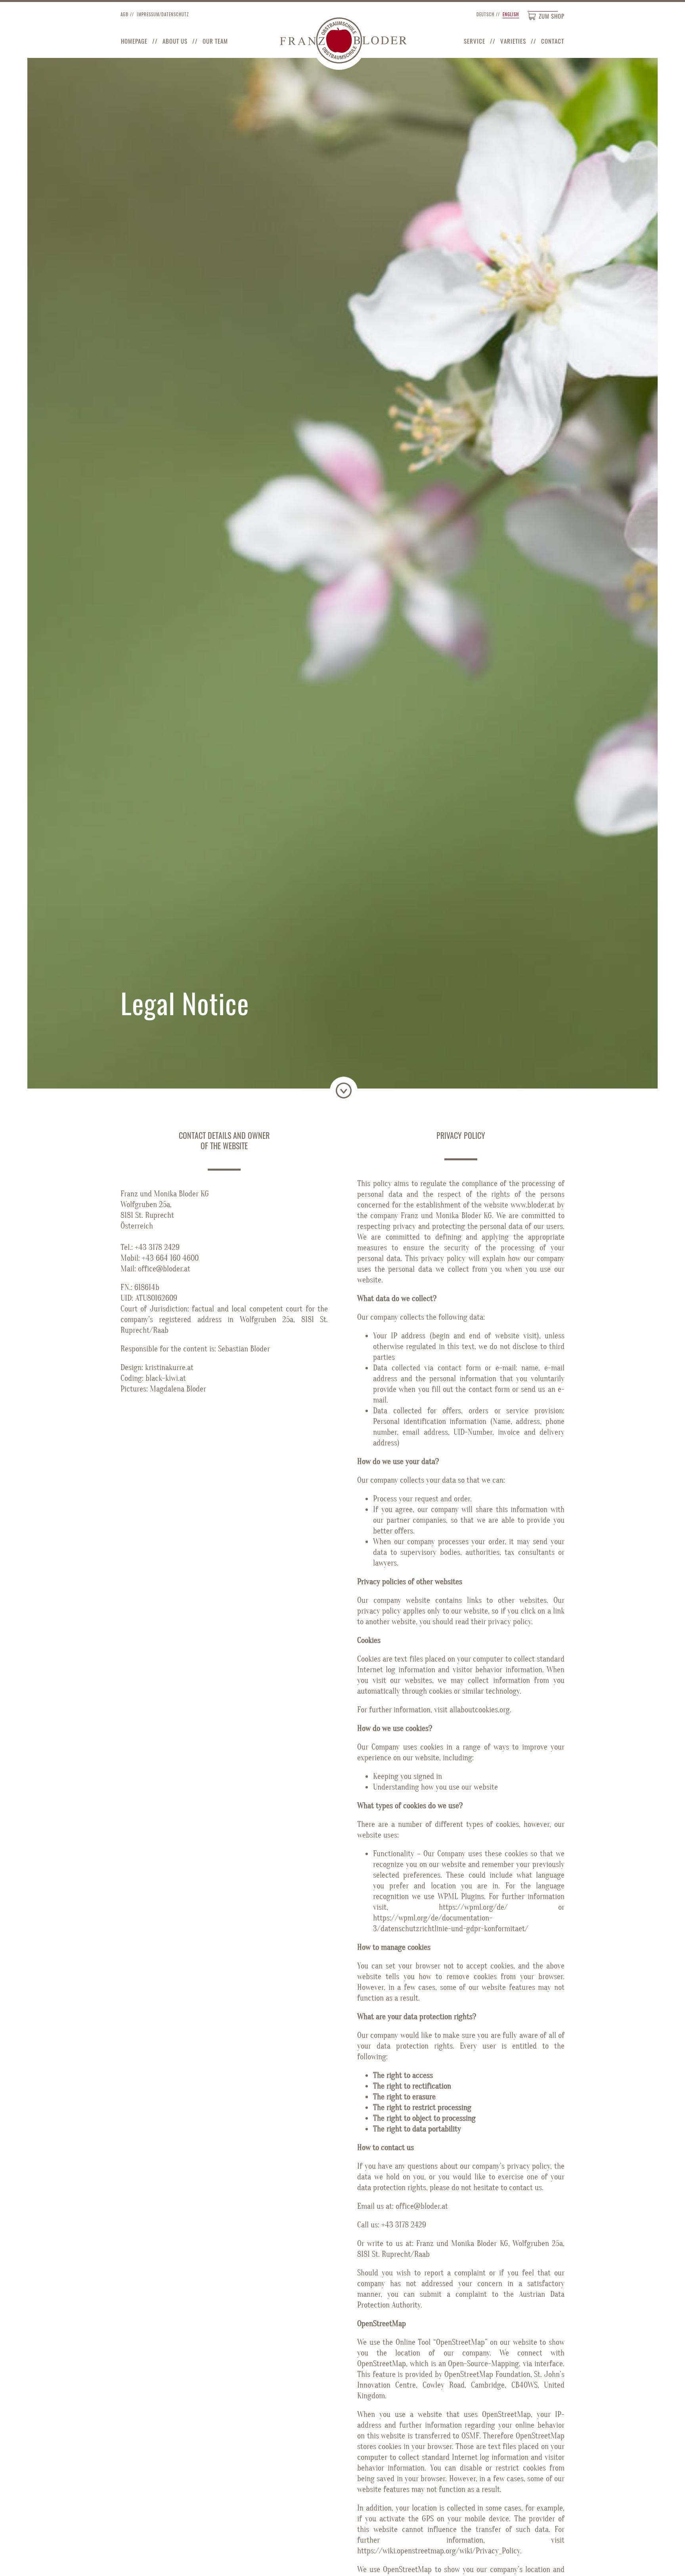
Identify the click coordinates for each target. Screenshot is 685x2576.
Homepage (134, 41)
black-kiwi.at (166, 1378)
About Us (175, 41)
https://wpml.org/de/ (473, 1907)
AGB (124, 14)
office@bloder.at (164, 1269)
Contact (553, 41)
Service (475, 41)
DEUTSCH (485, 14)
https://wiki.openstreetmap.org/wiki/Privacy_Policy (439, 2551)
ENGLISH (511, 14)
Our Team (215, 41)
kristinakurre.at (169, 1368)
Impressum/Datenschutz (163, 14)
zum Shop (552, 16)
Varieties (513, 41)
